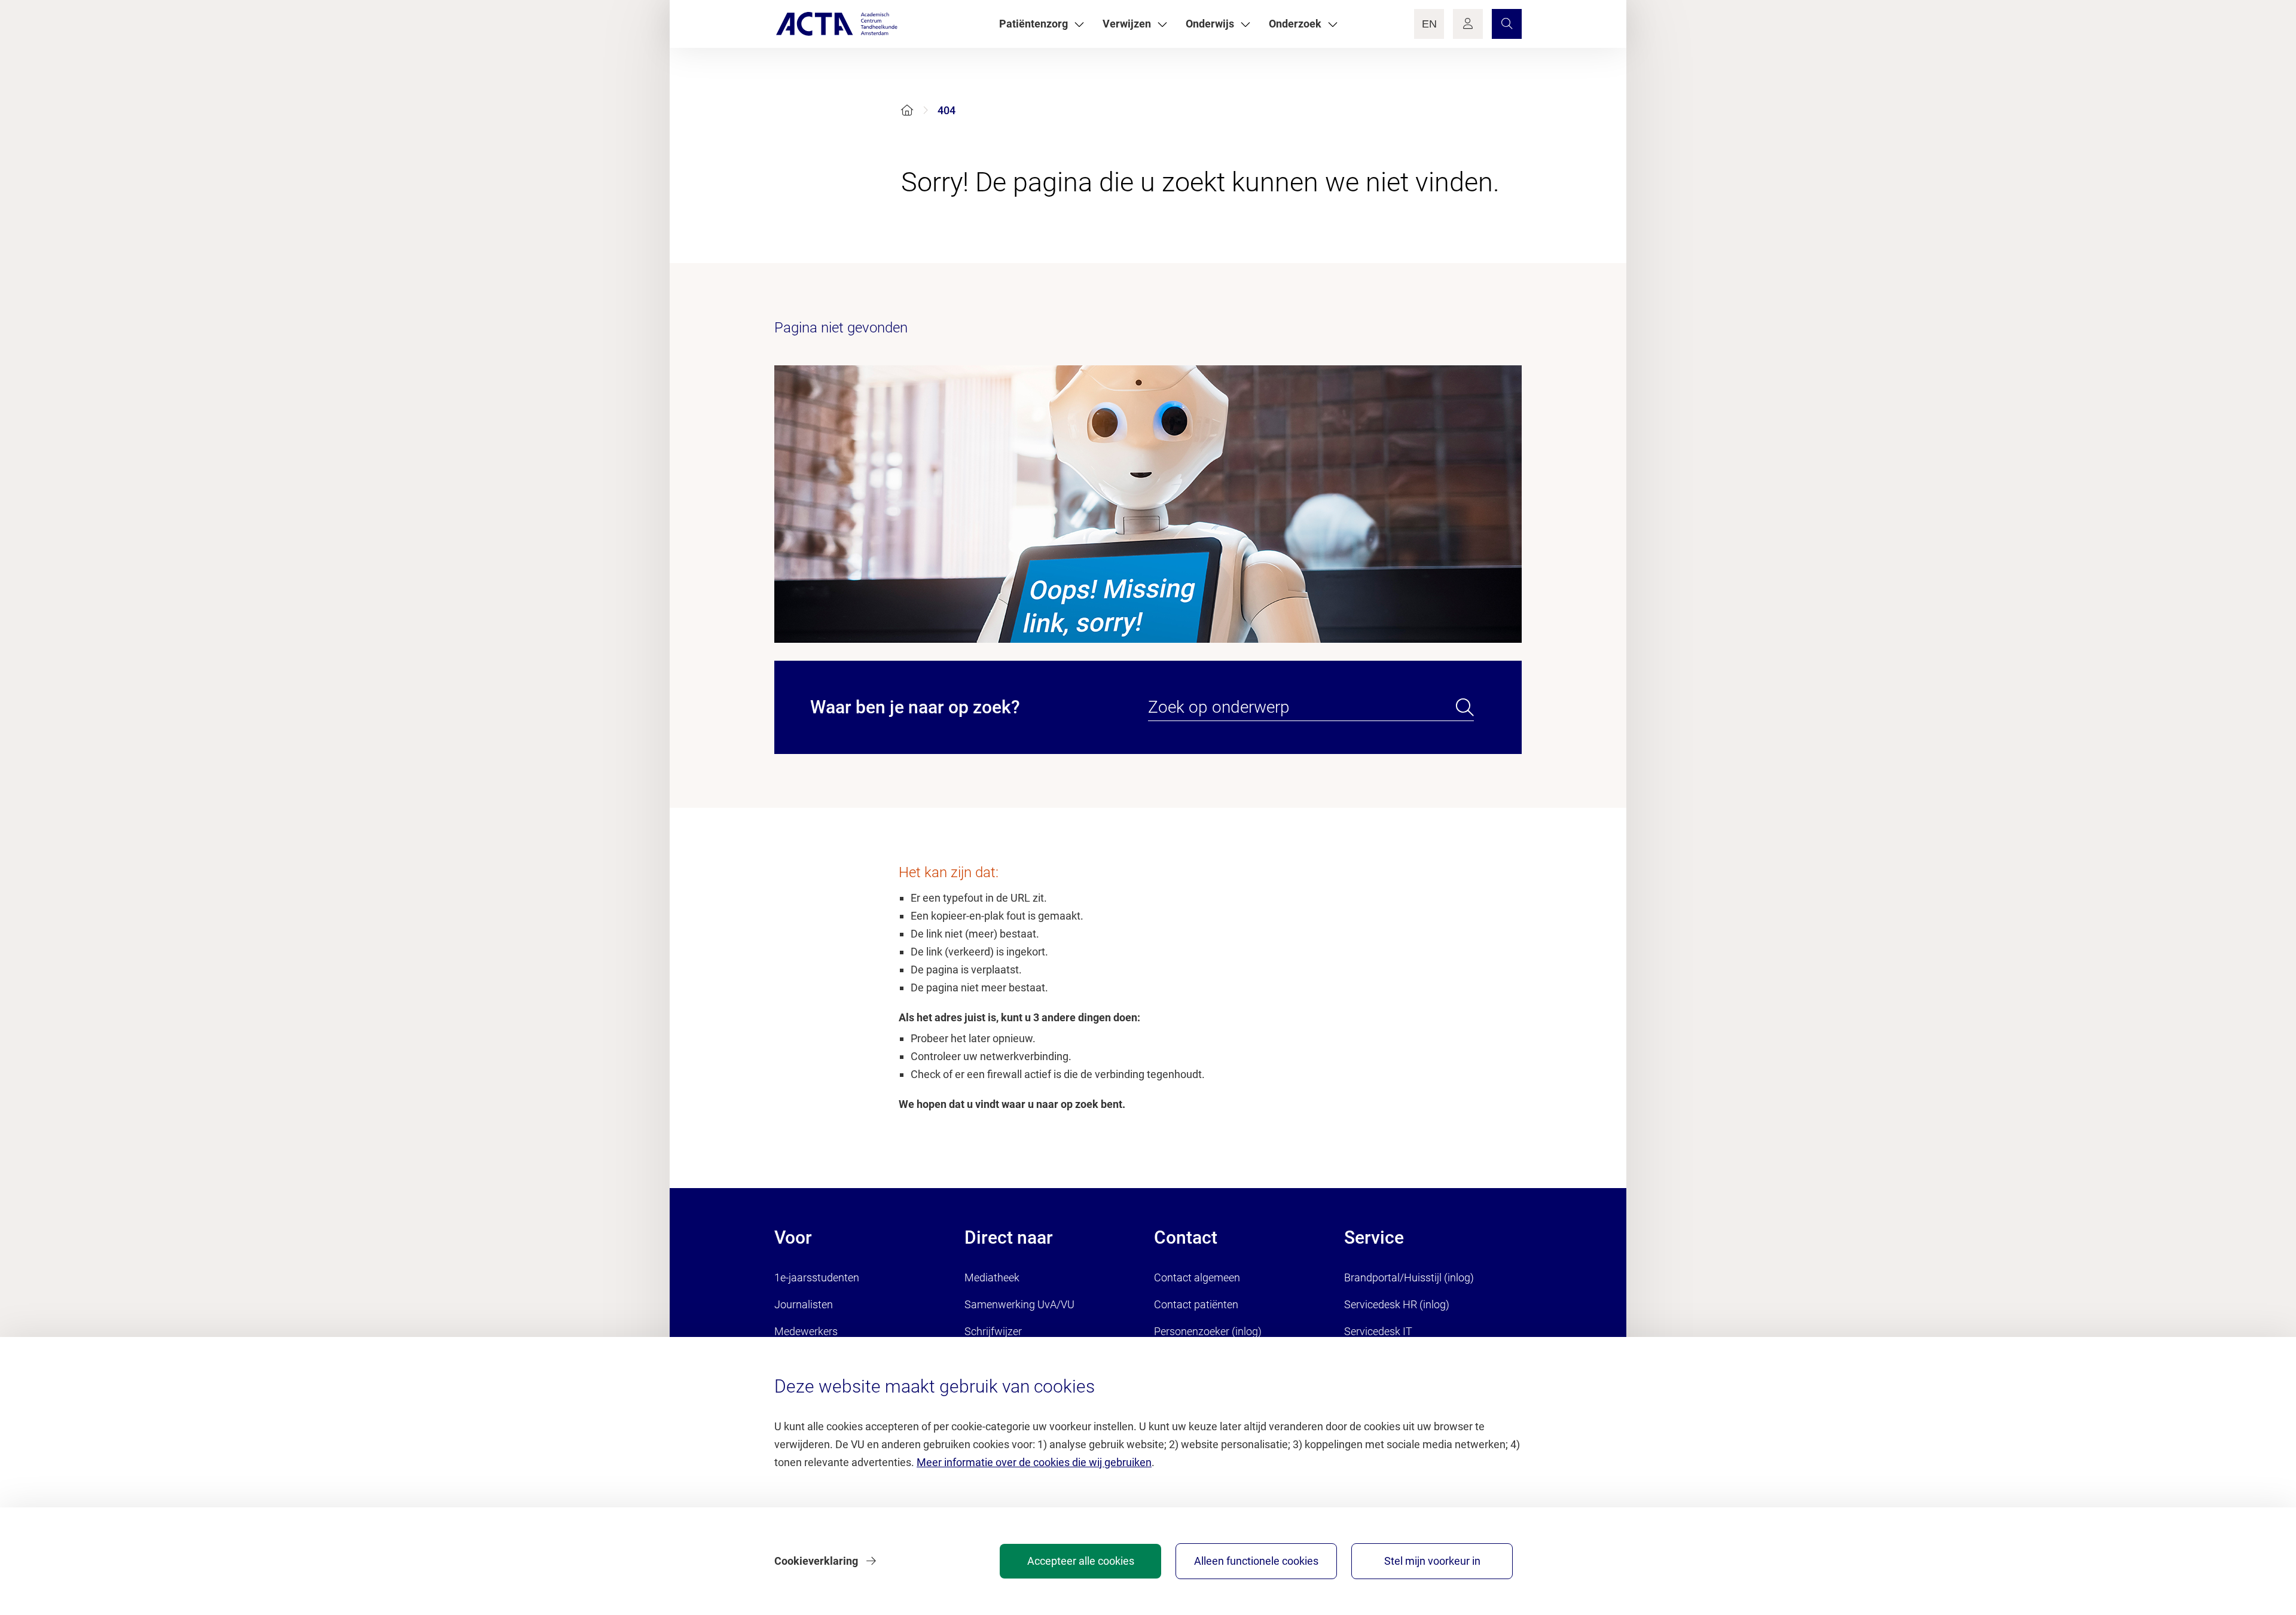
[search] (1465, 707)
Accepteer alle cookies (1081, 1561)
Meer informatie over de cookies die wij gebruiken (1034, 1462)
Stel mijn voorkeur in (1432, 1561)
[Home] (907, 110)
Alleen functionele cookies (1256, 1561)
